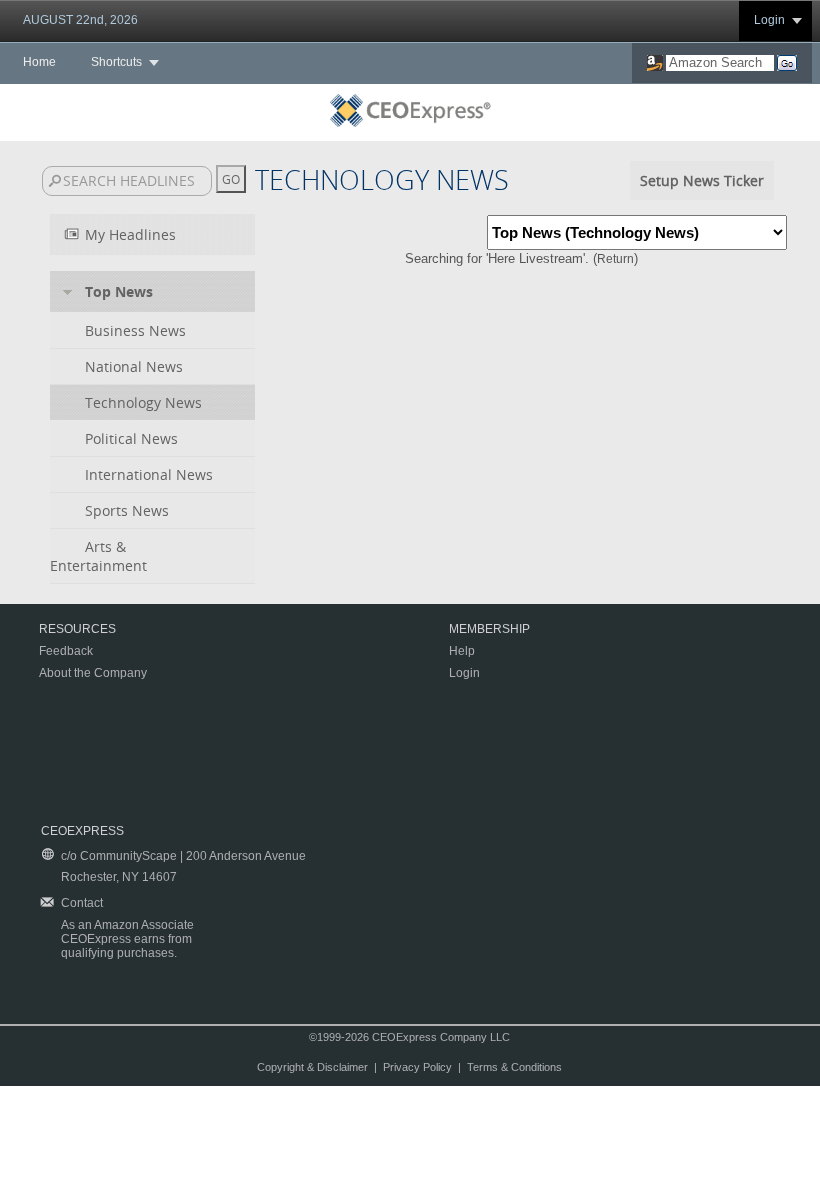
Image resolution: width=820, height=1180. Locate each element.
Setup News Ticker (702, 180)
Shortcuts (116, 62)
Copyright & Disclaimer (312, 1067)
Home (39, 62)
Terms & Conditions (514, 1067)
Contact (82, 903)
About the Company (93, 673)
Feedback (66, 651)
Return (615, 259)
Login (769, 20)
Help (462, 651)
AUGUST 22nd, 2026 (80, 20)
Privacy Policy (417, 1067)
